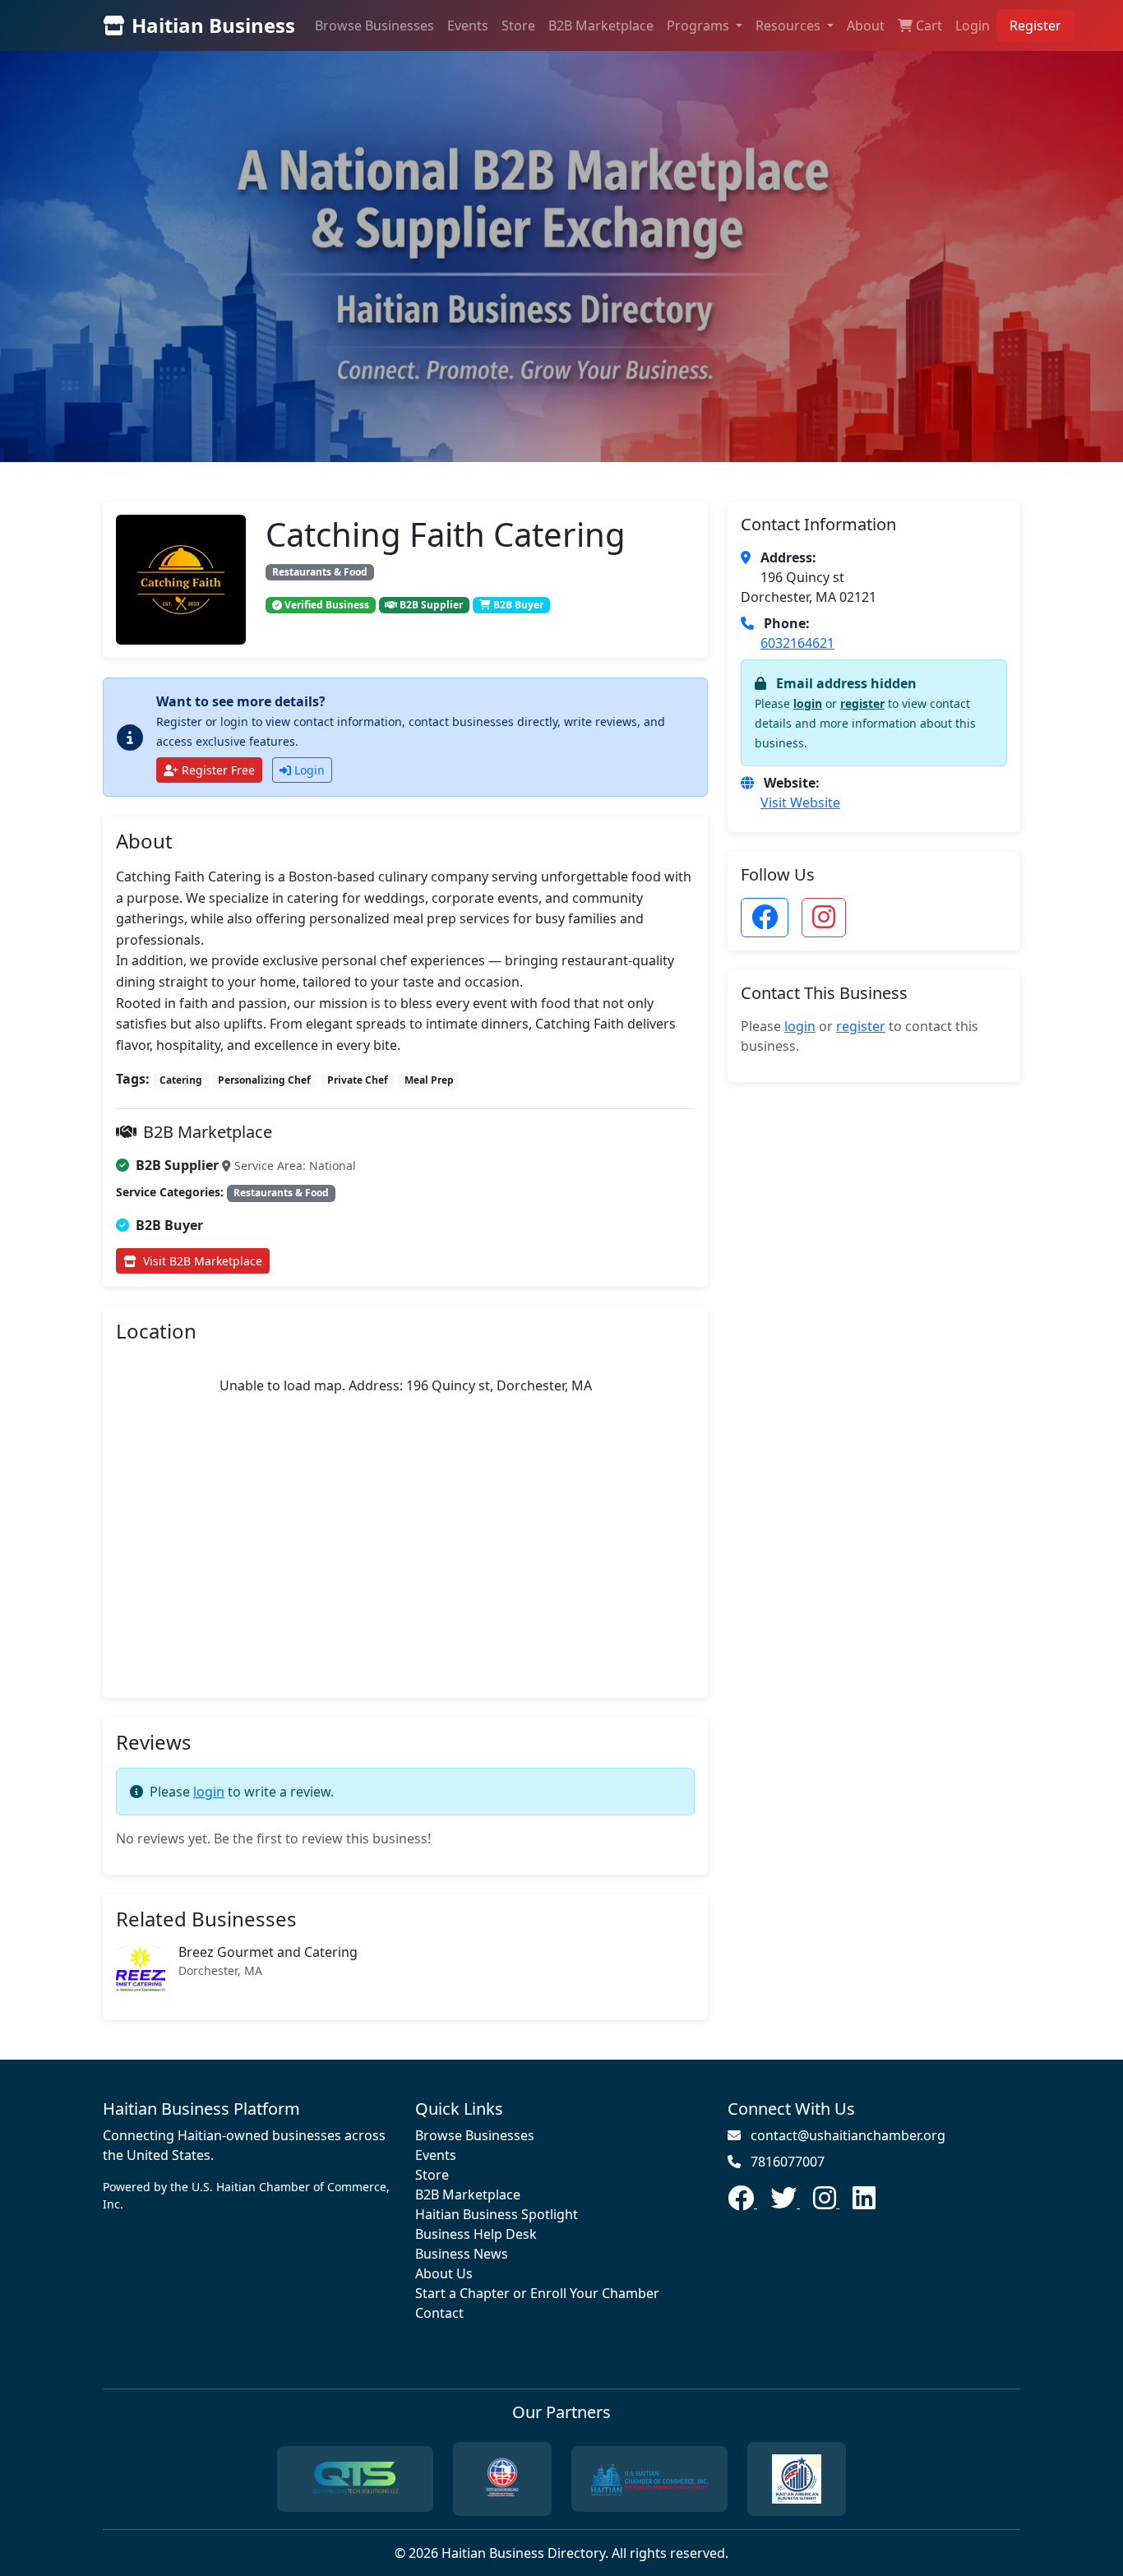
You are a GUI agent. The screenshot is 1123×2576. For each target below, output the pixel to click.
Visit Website (800, 802)
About (866, 25)
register (862, 703)
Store (518, 25)
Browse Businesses (374, 25)
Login (973, 25)
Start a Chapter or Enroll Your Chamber (537, 2293)
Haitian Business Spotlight (497, 2214)
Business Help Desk (476, 2234)
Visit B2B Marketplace (203, 1261)
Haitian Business (213, 25)
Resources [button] (790, 25)
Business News (462, 2254)
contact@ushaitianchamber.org (848, 2135)
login (209, 1792)
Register (1035, 25)
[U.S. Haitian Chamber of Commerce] (649, 2479)
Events (468, 25)
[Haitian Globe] (502, 2479)
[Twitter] (785, 2203)
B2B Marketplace (601, 25)
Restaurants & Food (320, 572)
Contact (439, 2313)
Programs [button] (700, 25)
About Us (444, 2273)
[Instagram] (826, 2203)
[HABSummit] (797, 2479)
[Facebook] (742, 2203)
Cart (929, 25)
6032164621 (797, 643)
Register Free (218, 770)
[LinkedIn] (864, 2203)
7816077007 (788, 2162)
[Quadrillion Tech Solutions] (355, 2479)
